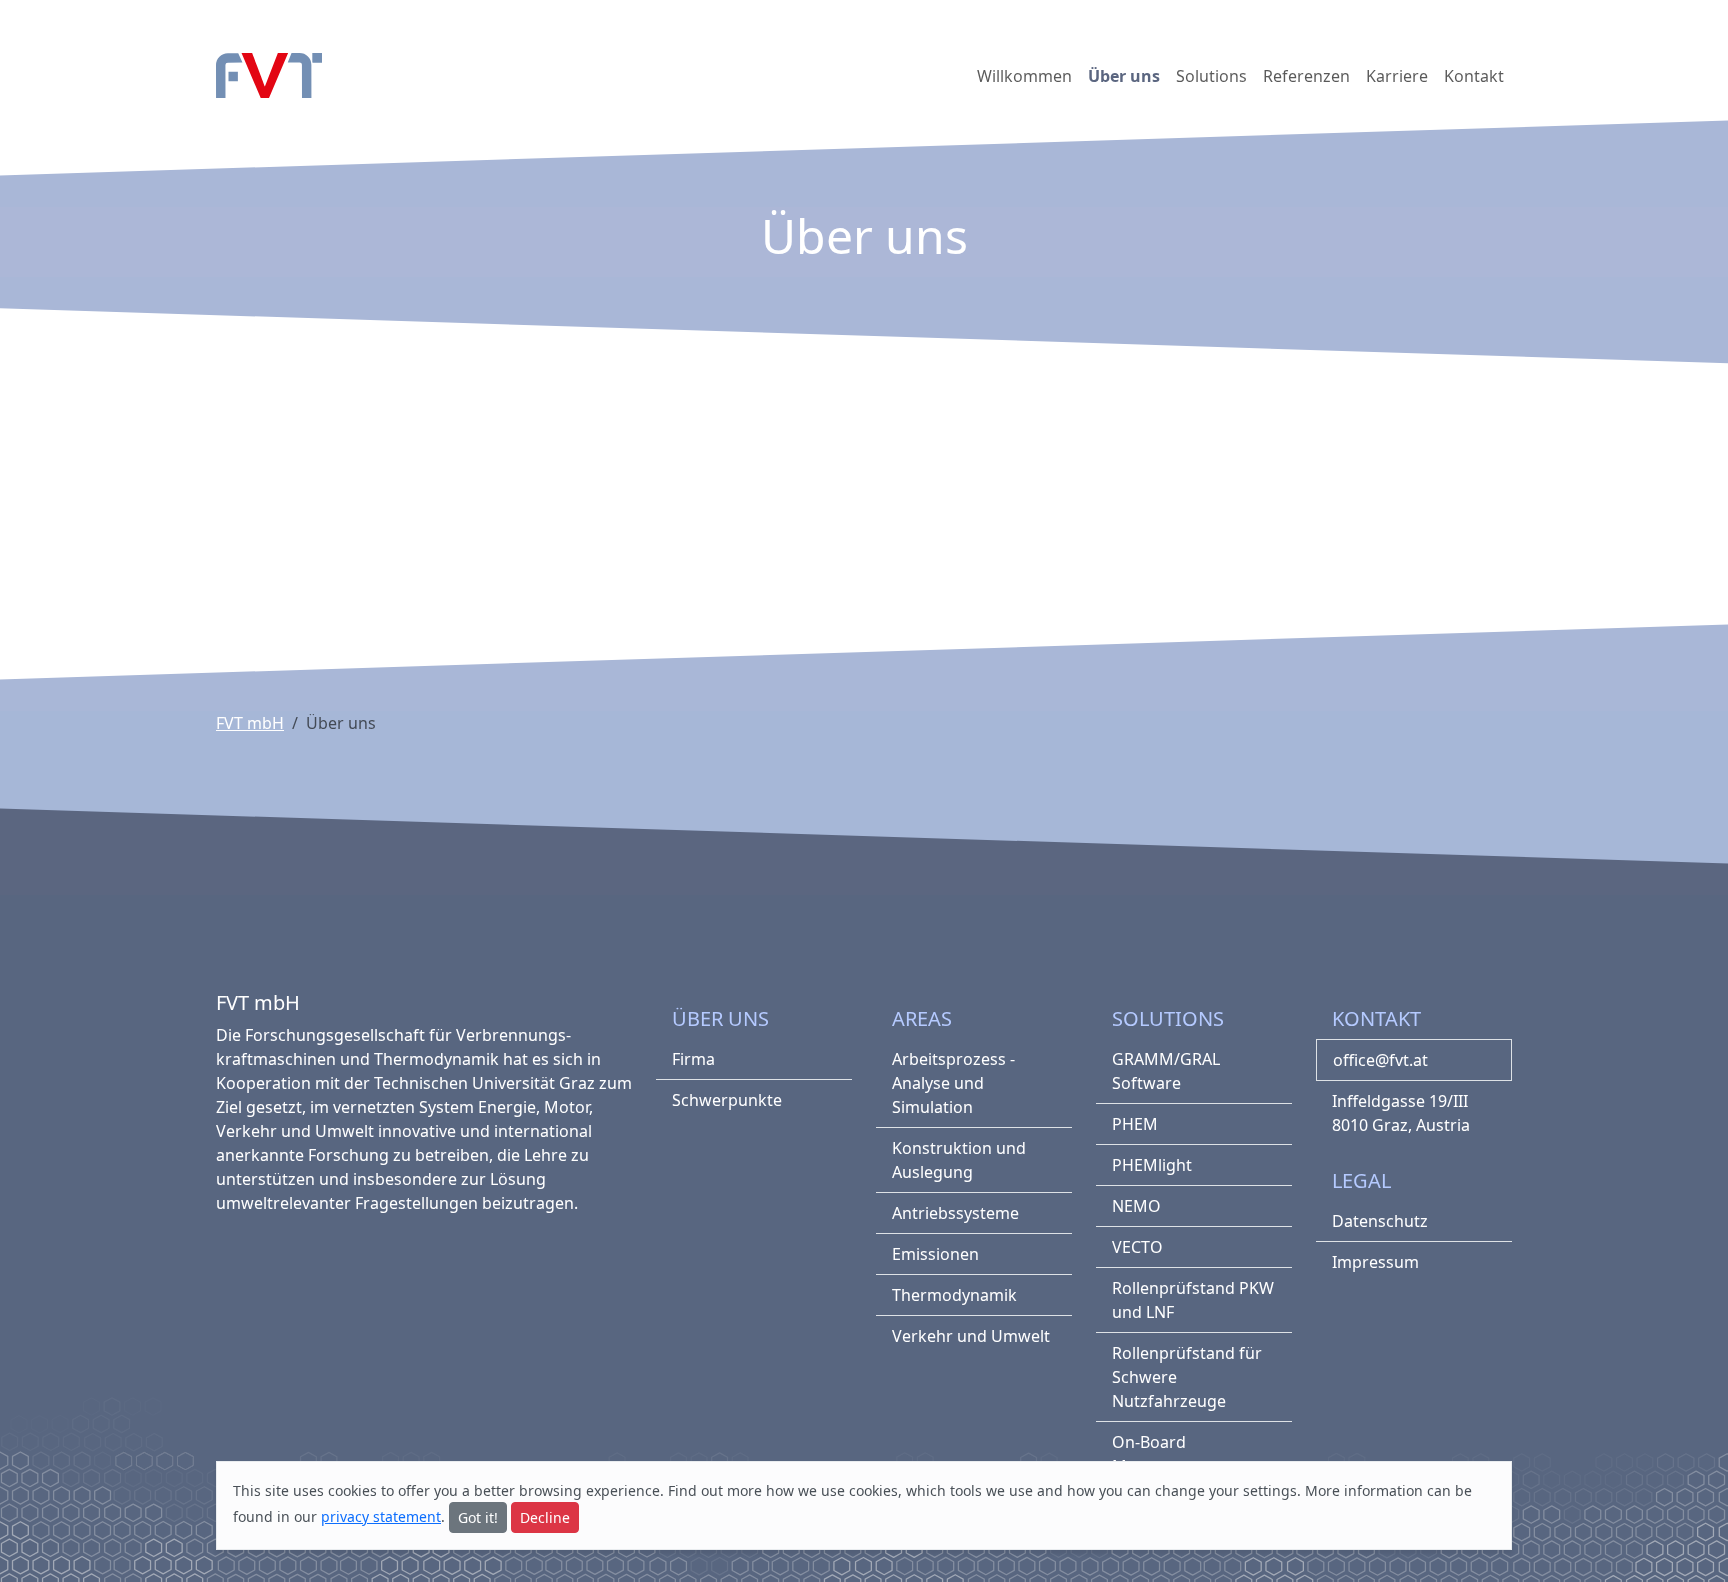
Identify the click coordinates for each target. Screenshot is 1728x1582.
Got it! (478, 1517)
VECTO (1137, 1247)
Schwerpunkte (727, 1100)
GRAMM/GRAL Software (1166, 1071)
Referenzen (1306, 76)
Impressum (1375, 1262)
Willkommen (1024, 76)
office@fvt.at (1380, 1060)
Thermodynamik (954, 1295)
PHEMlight (1152, 1165)
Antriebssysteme (955, 1213)
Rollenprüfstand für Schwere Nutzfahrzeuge (1187, 1377)
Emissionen (935, 1254)
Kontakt (1474, 76)
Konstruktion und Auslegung (959, 1160)
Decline (545, 1517)
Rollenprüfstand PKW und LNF (1193, 1300)
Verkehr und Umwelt (971, 1336)
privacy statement (381, 1516)
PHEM (1135, 1124)
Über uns (1124, 76)
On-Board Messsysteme (1163, 1454)
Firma (693, 1059)
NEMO (1136, 1206)
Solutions (1211, 76)
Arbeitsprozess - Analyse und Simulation (953, 1083)
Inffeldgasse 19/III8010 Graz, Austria (1401, 1113)
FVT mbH (250, 723)
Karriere (1397, 76)
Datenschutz (1380, 1221)
